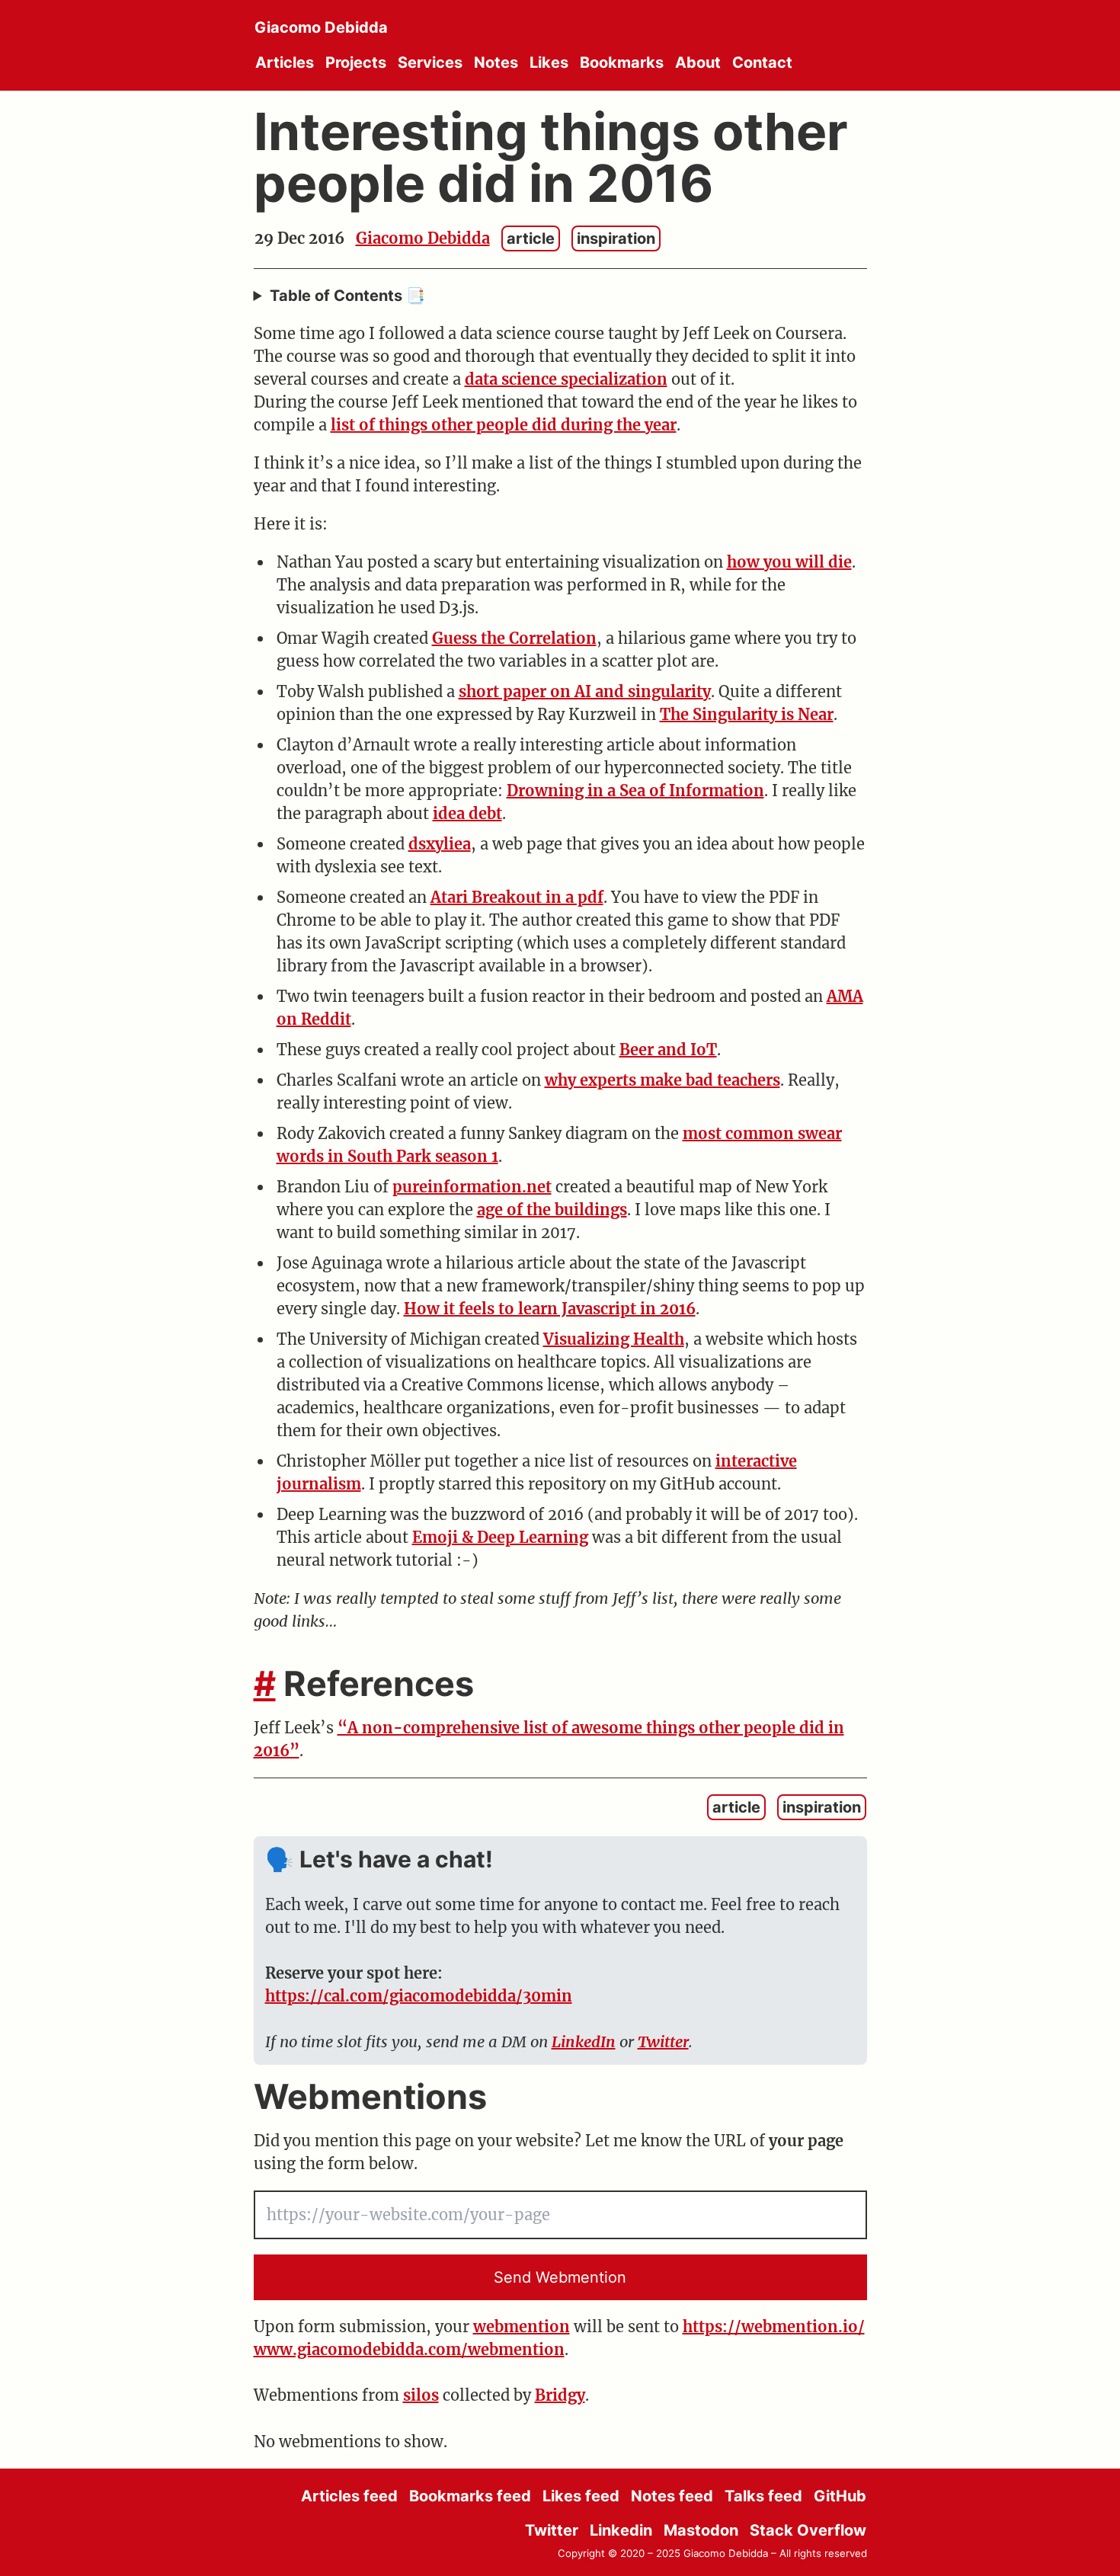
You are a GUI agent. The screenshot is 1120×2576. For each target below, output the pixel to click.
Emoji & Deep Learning (500, 1537)
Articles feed (349, 2496)
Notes (496, 62)
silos (421, 2395)
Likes (549, 62)
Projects (356, 62)
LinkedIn (584, 2042)
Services (430, 62)
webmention (522, 2326)
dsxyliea (440, 844)
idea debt (467, 813)
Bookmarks (622, 62)
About (698, 62)
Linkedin (621, 2530)
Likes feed (581, 2496)
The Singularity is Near (747, 714)
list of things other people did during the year (504, 425)
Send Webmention (560, 2277)
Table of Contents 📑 (347, 296)
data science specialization (566, 379)
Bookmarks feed (470, 2496)
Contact (762, 62)
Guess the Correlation (514, 638)
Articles (285, 62)
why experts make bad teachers (662, 1080)
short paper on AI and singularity (585, 691)
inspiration (616, 238)
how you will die (789, 562)
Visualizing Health (614, 1339)
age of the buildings (552, 1210)
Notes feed (672, 2496)
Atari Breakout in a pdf (517, 897)
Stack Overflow (808, 2530)
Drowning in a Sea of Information (635, 790)
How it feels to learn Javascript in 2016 (550, 1309)
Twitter (663, 2042)
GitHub (840, 2496)
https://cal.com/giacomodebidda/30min (419, 1996)
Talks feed (763, 2496)
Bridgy (560, 2395)
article (531, 238)
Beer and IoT (668, 1050)
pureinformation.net (472, 1187)
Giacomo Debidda (321, 27)
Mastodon (701, 2530)
